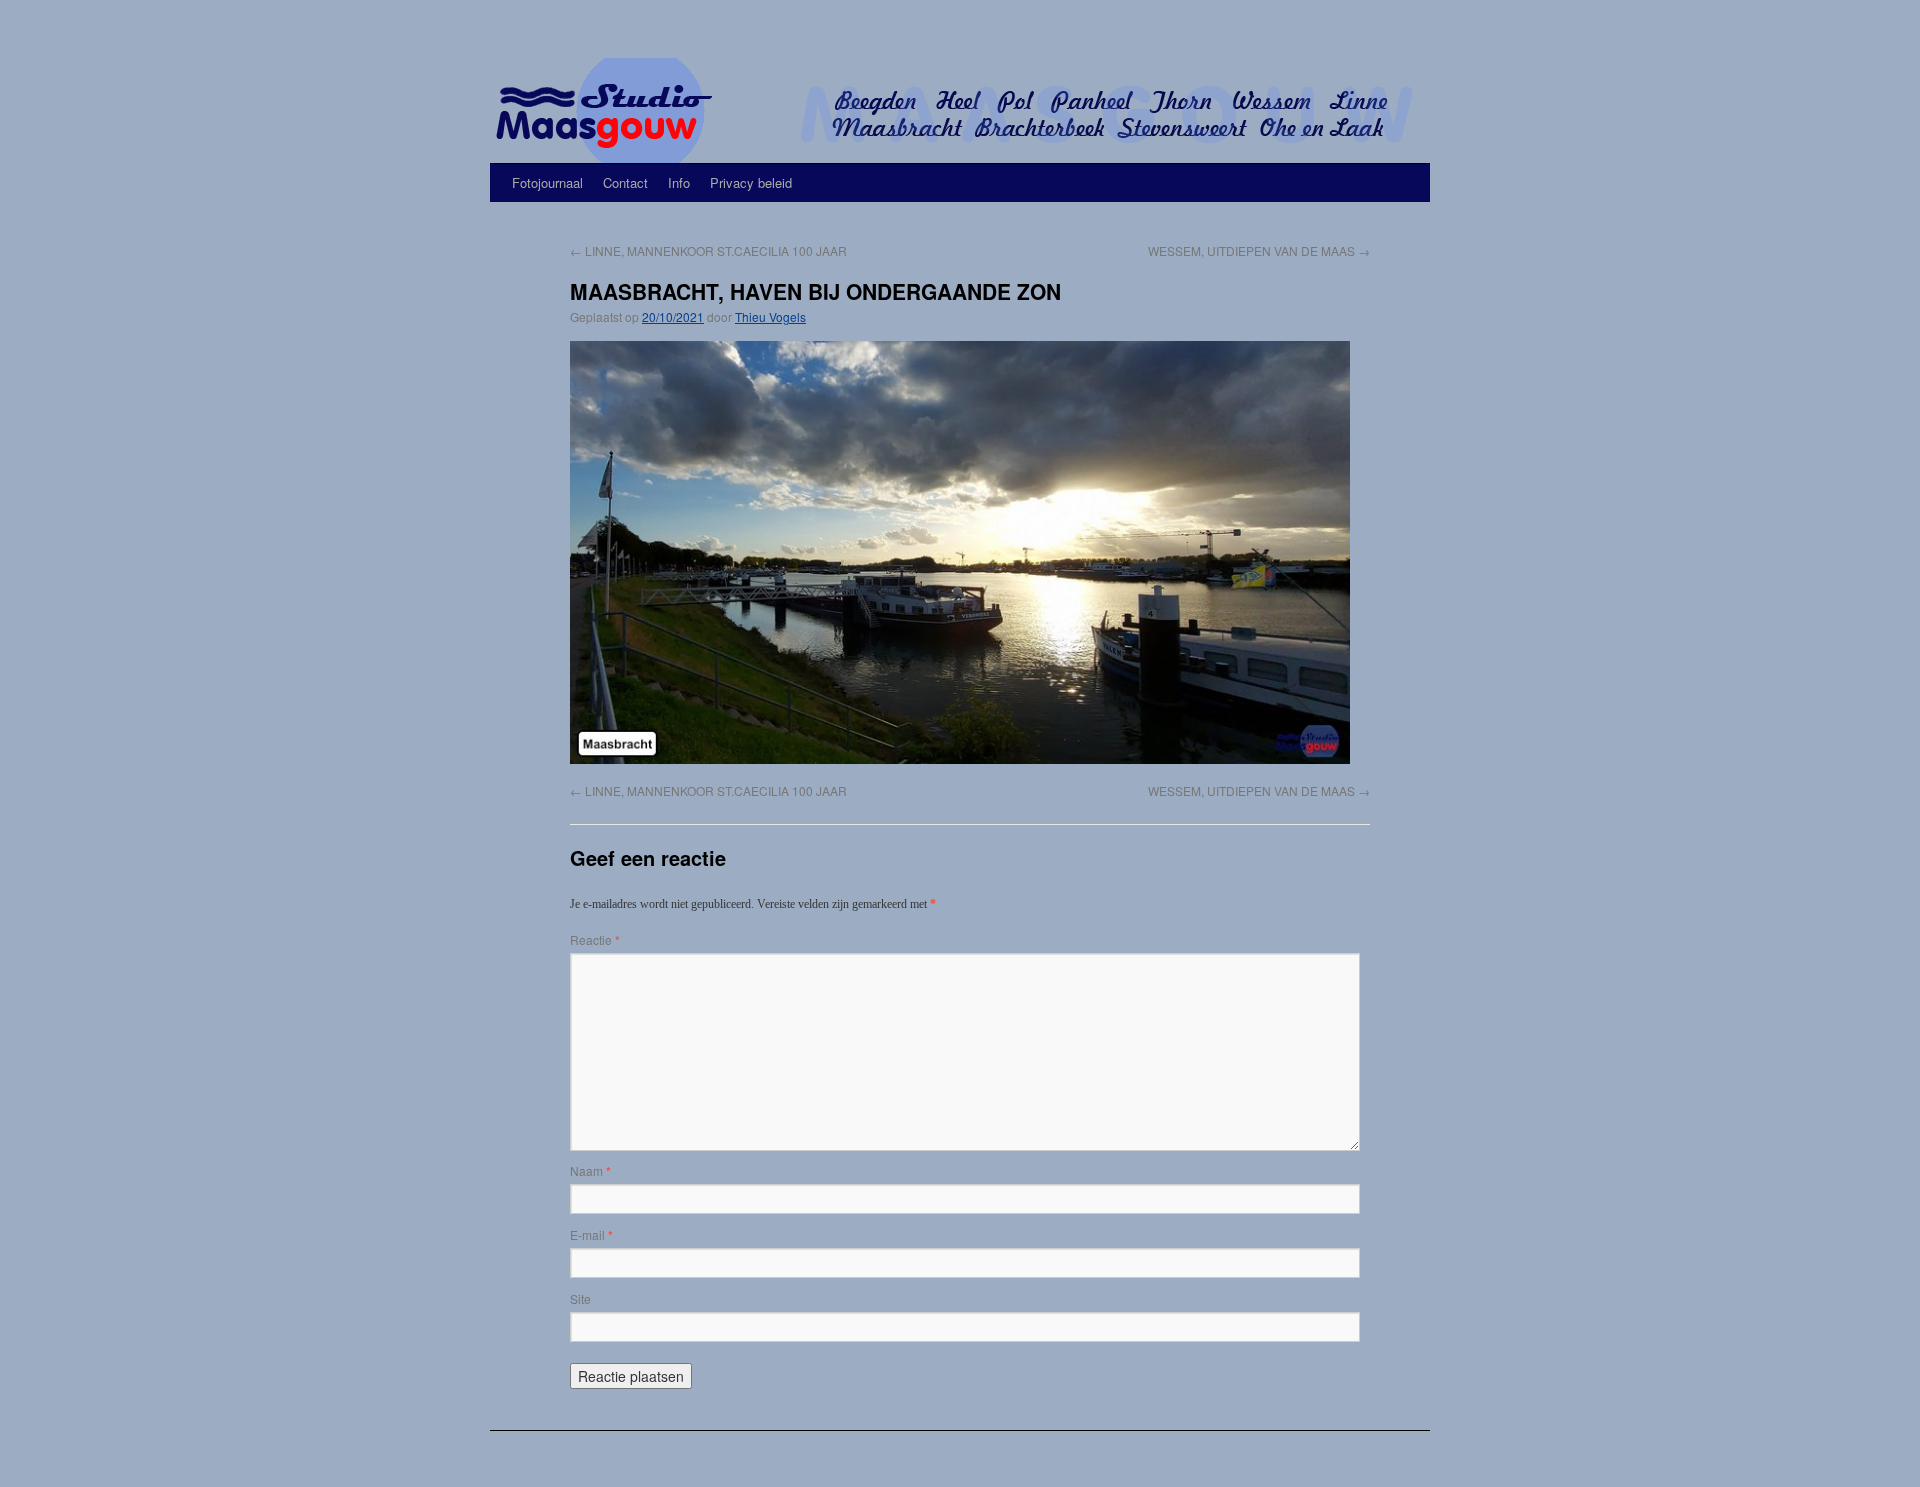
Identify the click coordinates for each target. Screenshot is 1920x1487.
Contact (625, 182)
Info (679, 182)
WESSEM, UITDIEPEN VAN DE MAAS (1259, 250)
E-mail (591, 1234)
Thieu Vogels (770, 316)
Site (580, 1298)
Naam (590, 1170)
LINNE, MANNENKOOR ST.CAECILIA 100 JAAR (708, 250)
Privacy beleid (751, 182)
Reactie (595, 939)
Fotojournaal (547, 182)
